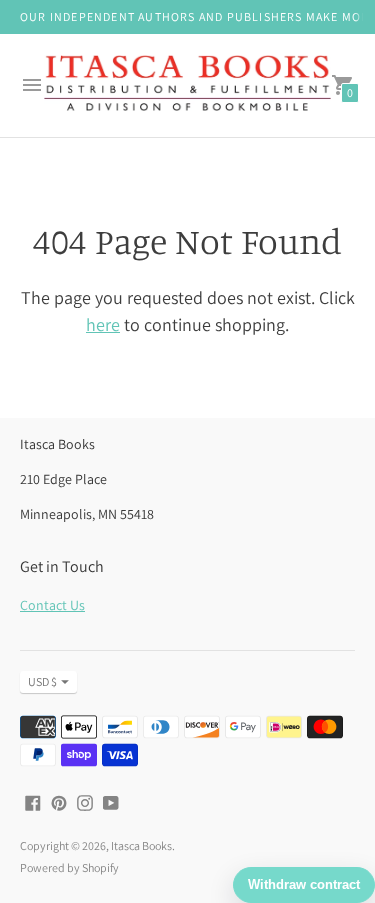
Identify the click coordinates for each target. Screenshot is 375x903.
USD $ (42, 681)
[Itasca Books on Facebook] (33, 801)
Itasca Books (141, 845)
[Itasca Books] (187, 85)
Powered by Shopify (69, 867)
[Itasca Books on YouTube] (111, 801)
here (103, 324)
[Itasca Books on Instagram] (85, 801)
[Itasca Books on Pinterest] (59, 801)
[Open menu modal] (32, 85)
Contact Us (52, 605)
